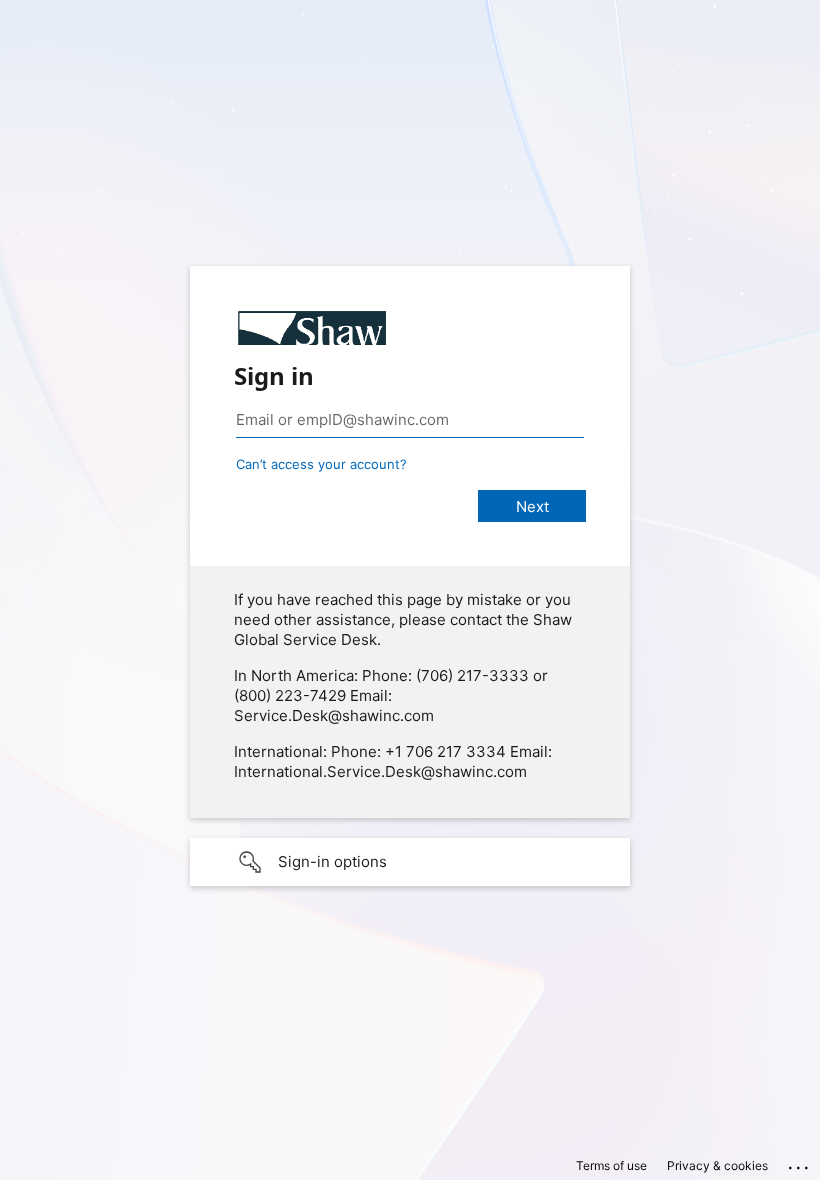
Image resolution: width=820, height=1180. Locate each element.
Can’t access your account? (321, 464)
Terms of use (611, 1165)
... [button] (800, 1163)
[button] (410, 862)
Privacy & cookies (717, 1165)
